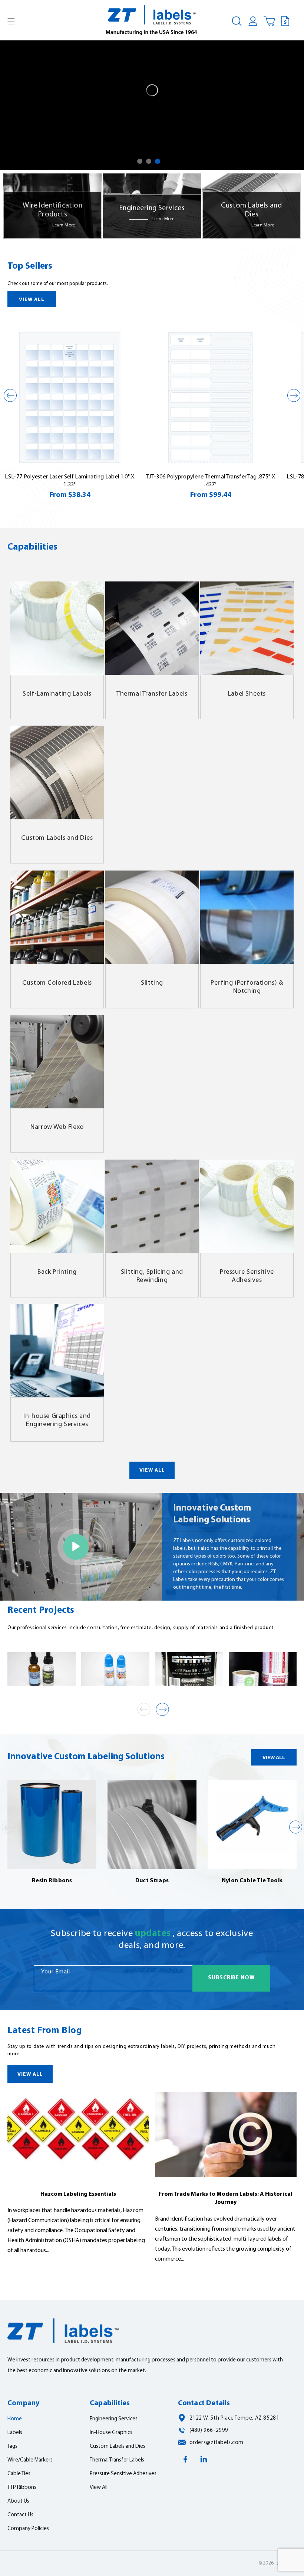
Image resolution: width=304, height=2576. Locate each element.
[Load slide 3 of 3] (158, 161)
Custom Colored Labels (57, 983)
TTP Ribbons (22, 2488)
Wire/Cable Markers (30, 2460)
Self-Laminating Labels (57, 694)
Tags (12, 2446)
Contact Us (20, 2515)
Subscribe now (231, 1978)
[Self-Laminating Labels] (57, 628)
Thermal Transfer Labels (152, 694)
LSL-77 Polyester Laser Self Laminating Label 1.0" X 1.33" (70, 481)
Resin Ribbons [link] (52, 1881)
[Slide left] (10, 395)
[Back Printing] (57, 1206)
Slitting (152, 983)
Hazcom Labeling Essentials (78, 2194)
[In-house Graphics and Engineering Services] (57, 1350)
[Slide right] (294, 395)
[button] (11, 21)
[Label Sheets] (247, 628)
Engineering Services (114, 2419)
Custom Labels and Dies (57, 838)
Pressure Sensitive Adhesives (247, 1276)
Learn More (64, 225)
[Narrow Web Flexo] (57, 1061)
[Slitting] (152, 917)
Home (15, 2419)
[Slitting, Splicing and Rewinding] (152, 1206)
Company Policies (28, 2529)
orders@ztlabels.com (217, 2443)
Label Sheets (247, 694)
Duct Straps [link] (152, 1881)
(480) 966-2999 (209, 2431)
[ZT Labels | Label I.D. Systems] (152, 21)
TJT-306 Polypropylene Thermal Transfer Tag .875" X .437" (211, 481)
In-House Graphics (111, 2433)
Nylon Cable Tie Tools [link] (252, 1881)
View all (32, 300)
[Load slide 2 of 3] (149, 161)
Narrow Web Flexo (57, 1127)
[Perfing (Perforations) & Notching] (247, 917)
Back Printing (57, 1272)
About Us (18, 2501)
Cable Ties (19, 2474)
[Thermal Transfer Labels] (152, 628)
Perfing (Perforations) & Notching (247, 987)
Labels (15, 2433)
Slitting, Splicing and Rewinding (152, 1276)
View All (152, 1470)
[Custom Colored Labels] (57, 917)
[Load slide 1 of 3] (140, 161)
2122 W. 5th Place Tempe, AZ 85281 (234, 2418)
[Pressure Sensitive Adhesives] (247, 1206)
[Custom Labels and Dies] (57, 772)
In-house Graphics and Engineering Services (57, 1420)
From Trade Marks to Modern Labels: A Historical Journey (226, 2198)
